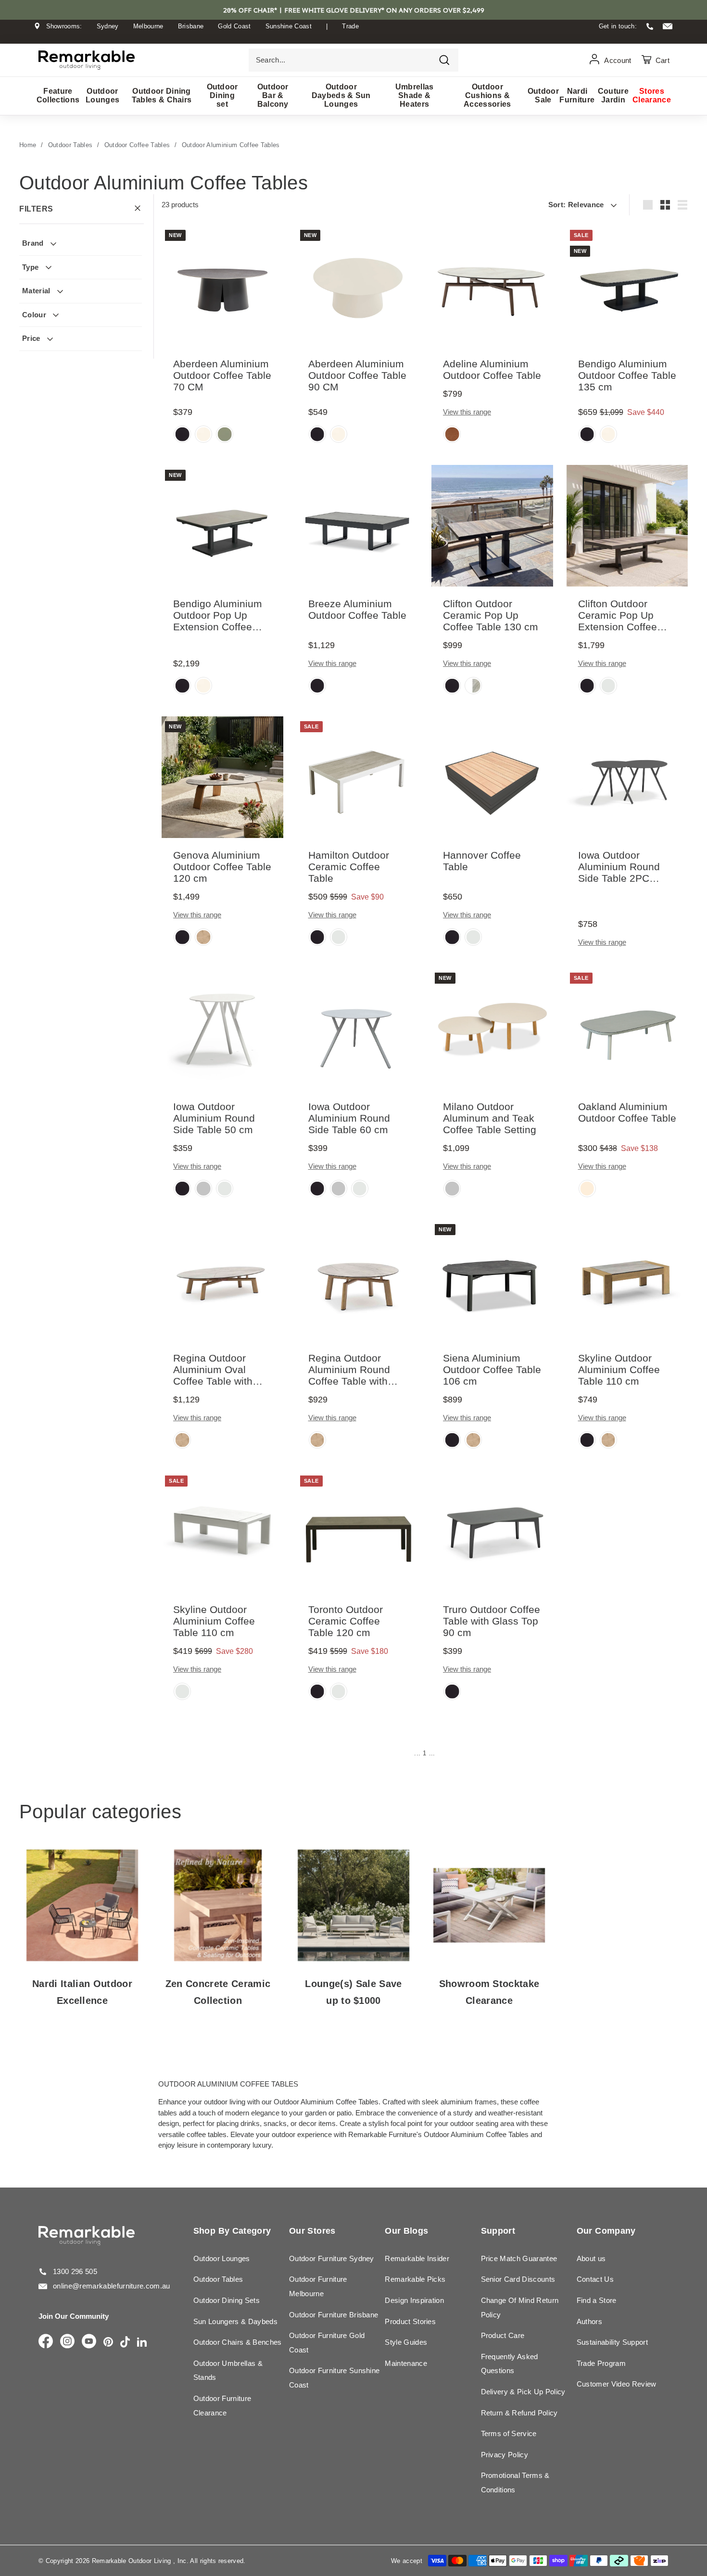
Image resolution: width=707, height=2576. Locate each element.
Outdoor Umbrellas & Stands (228, 2370)
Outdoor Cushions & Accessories (487, 95)
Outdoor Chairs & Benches (238, 2342)
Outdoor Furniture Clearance (222, 2406)
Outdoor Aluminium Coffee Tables (231, 145)
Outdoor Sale (543, 95)
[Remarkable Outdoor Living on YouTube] (89, 2342)
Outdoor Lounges (102, 95)
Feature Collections (58, 95)
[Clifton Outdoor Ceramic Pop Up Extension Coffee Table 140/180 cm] (627, 526)
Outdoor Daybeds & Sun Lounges (341, 95)
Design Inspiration (414, 2300)
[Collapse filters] (138, 209)
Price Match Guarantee (519, 2258)
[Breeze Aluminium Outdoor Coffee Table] (358, 526)
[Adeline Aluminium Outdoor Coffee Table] (492, 286)
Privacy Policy (505, 2455)
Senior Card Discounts (518, 2279)
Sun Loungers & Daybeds (235, 2321)
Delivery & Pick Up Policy (523, 2392)
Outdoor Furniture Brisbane (334, 2315)
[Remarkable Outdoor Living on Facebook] (46, 2342)
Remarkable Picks (415, 2279)
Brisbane (191, 26)
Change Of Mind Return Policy (520, 2307)
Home (28, 145)
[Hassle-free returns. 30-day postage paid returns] (353, 35)
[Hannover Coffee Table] (492, 777)
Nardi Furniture (577, 95)
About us (591, 2258)
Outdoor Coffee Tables (137, 145)
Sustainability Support (612, 2342)
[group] (182, 435)
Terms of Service (509, 2433)
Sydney (108, 26)
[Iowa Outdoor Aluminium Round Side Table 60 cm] (358, 1029)
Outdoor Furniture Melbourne (318, 2286)
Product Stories (410, 2321)
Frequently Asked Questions (510, 2364)
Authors (589, 2321)
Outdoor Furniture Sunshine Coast (334, 2378)
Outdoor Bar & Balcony (273, 95)
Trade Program (601, 2363)
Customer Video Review (617, 2384)
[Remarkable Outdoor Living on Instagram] (67, 2342)
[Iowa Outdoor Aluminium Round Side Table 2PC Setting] (627, 777)
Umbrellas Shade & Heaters (415, 95)
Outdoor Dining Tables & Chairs (162, 95)
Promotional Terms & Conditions (515, 2482)
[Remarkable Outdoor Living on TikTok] (125, 2343)
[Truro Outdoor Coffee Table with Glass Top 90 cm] (492, 1532)
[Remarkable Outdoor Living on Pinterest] (108, 2343)
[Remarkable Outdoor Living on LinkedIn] (142, 2343)
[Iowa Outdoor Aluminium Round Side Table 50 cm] (222, 1029)
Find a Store (597, 2300)
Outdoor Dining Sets (227, 2300)
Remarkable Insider (417, 2258)
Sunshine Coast (289, 26)
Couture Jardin (613, 95)
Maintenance (406, 2363)
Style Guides (406, 2342)
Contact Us (595, 2279)
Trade (350, 26)
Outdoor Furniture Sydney (332, 2258)
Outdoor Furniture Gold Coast (327, 2343)
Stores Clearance (652, 95)
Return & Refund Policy (519, 2413)
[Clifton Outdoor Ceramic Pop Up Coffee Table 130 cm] (492, 526)
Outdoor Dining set (222, 95)
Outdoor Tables (70, 145)
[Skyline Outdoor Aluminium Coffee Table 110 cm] (627, 1280)
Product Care (503, 2335)
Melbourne (148, 26)
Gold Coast (234, 26)
